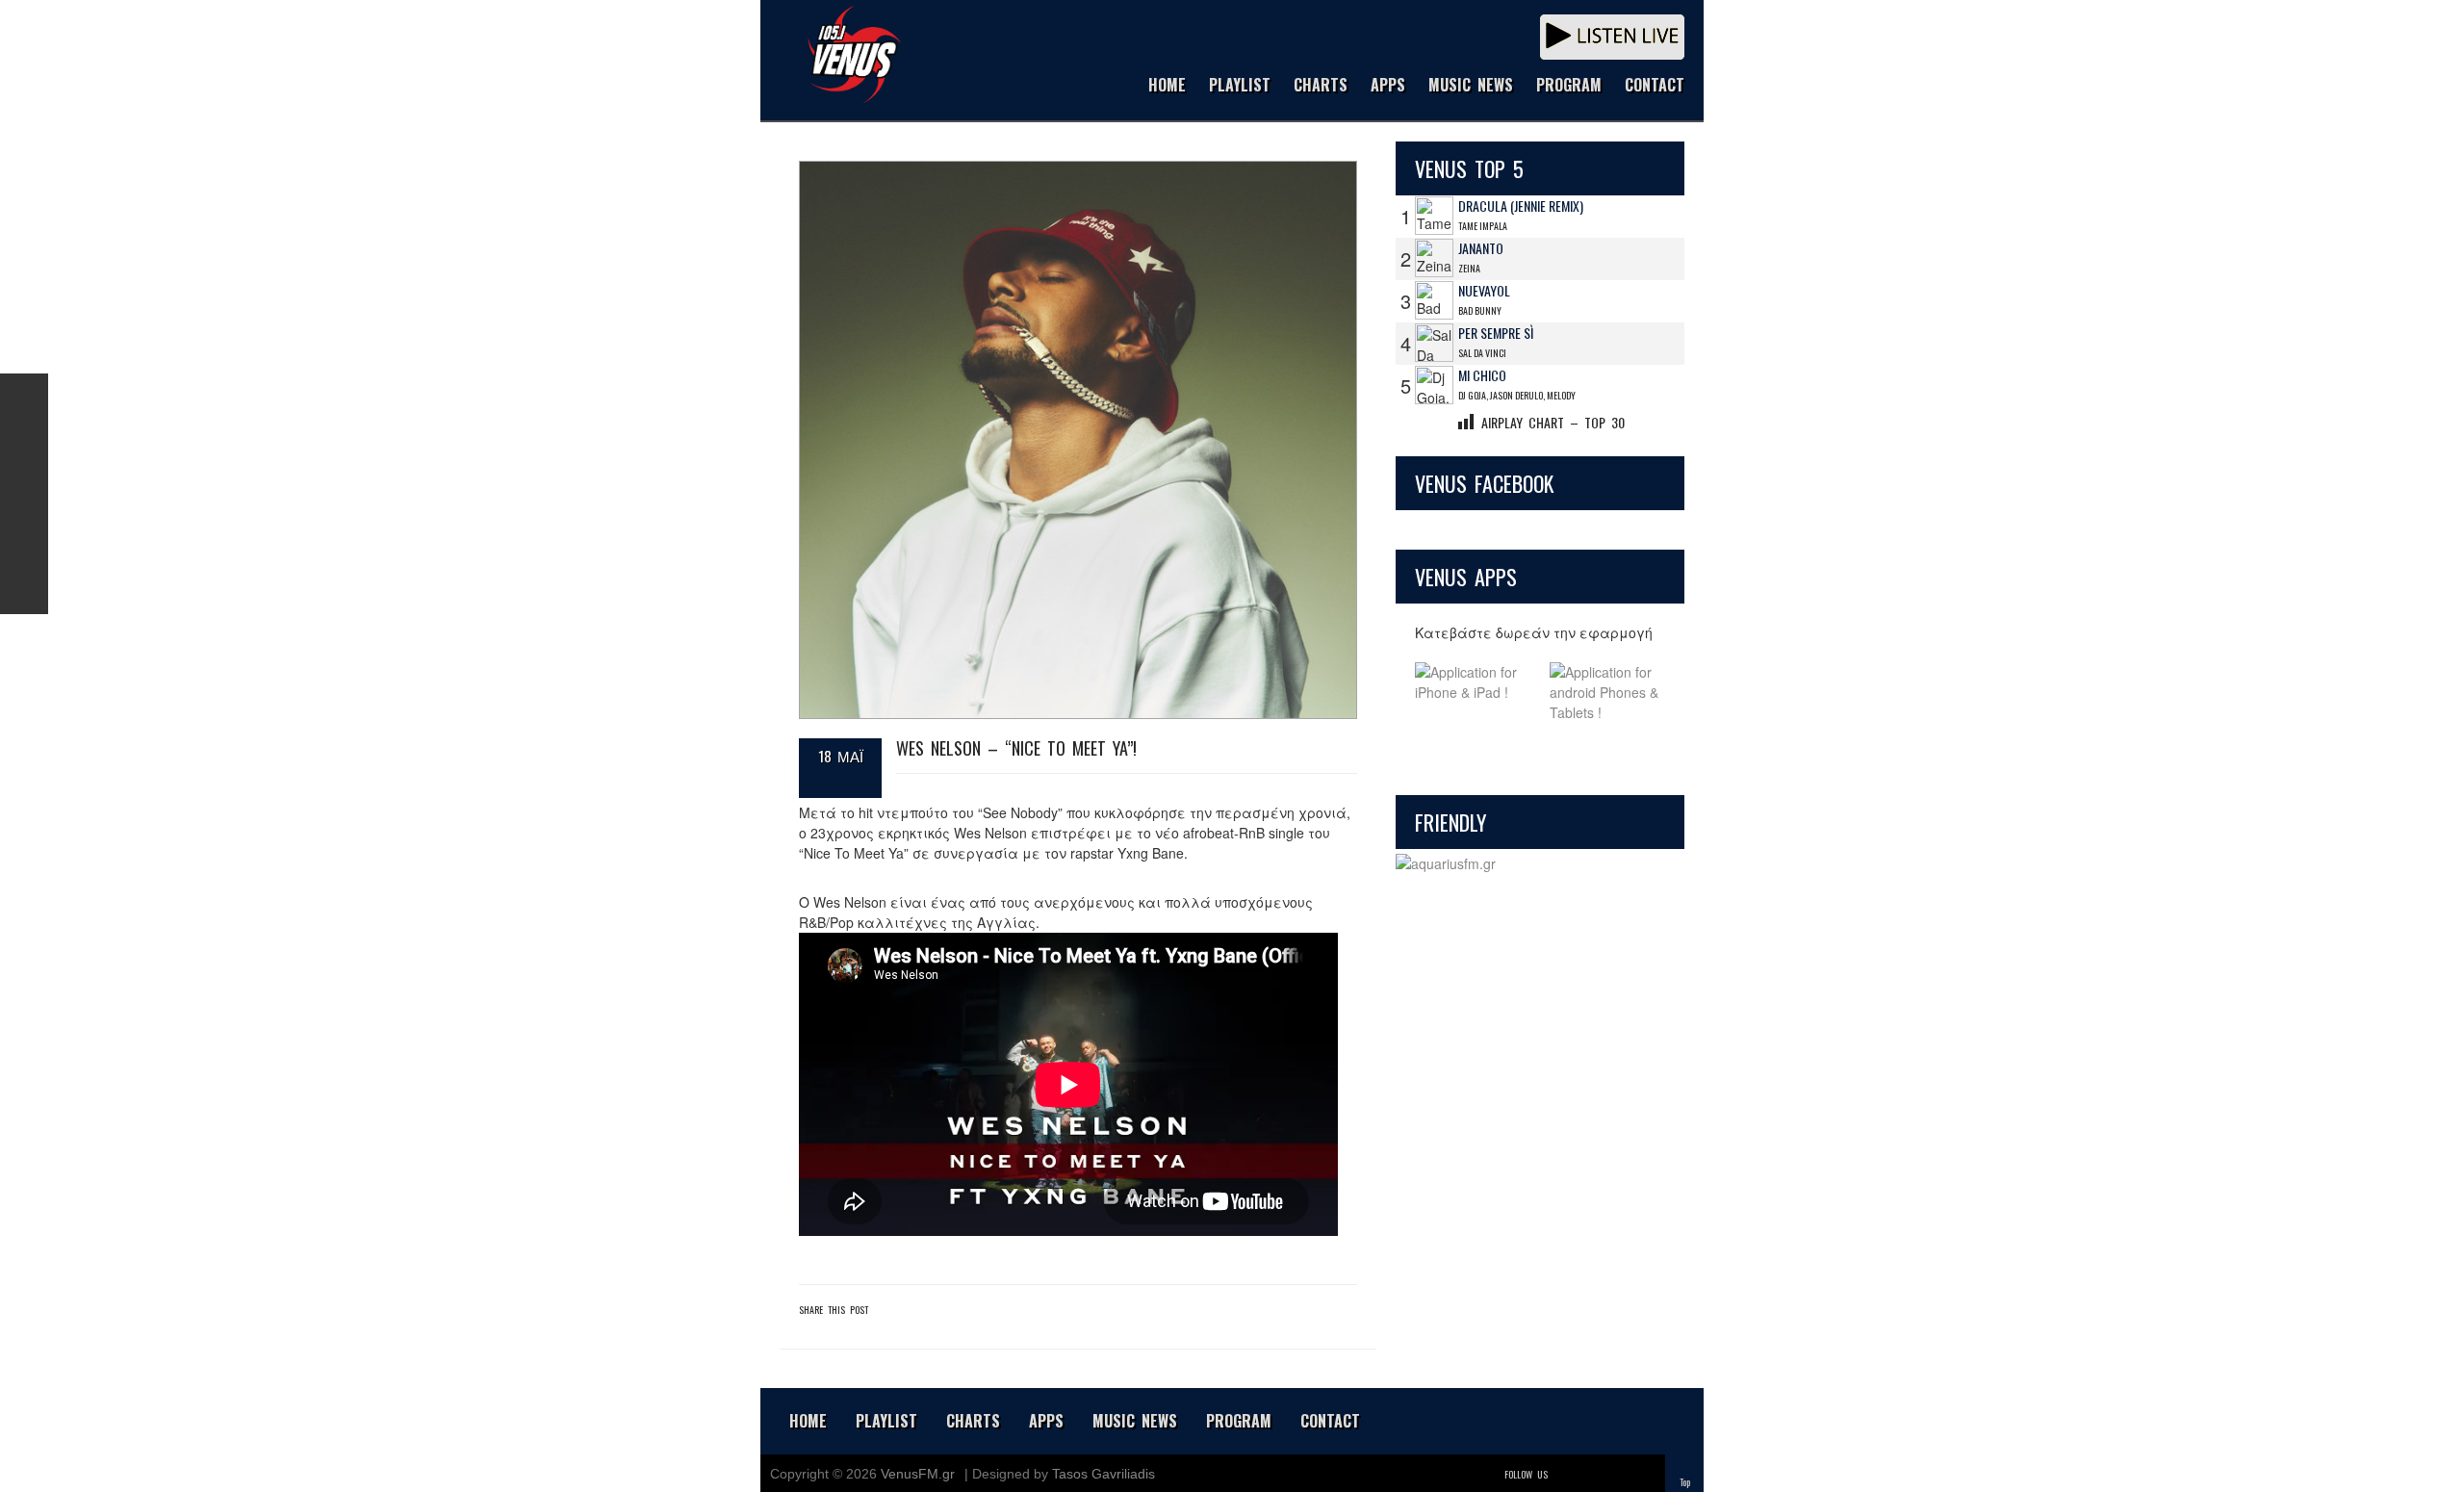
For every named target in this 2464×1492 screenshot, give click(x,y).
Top (1685, 1482)
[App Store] (1473, 693)
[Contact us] (24, 590)
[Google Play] (1607, 693)
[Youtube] (1646, 1474)
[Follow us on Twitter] (24, 446)
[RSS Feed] (24, 542)
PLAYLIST (1240, 86)
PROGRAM (1569, 86)
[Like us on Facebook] (24, 398)
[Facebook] (1592, 1474)
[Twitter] (1565, 1474)
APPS (1388, 86)
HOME (1167, 86)
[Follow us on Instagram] (24, 494)
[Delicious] (1619, 1474)
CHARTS (1321, 86)
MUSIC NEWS (1471, 86)
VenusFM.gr (918, 1474)
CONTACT (1655, 86)
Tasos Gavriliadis (1104, 1474)
